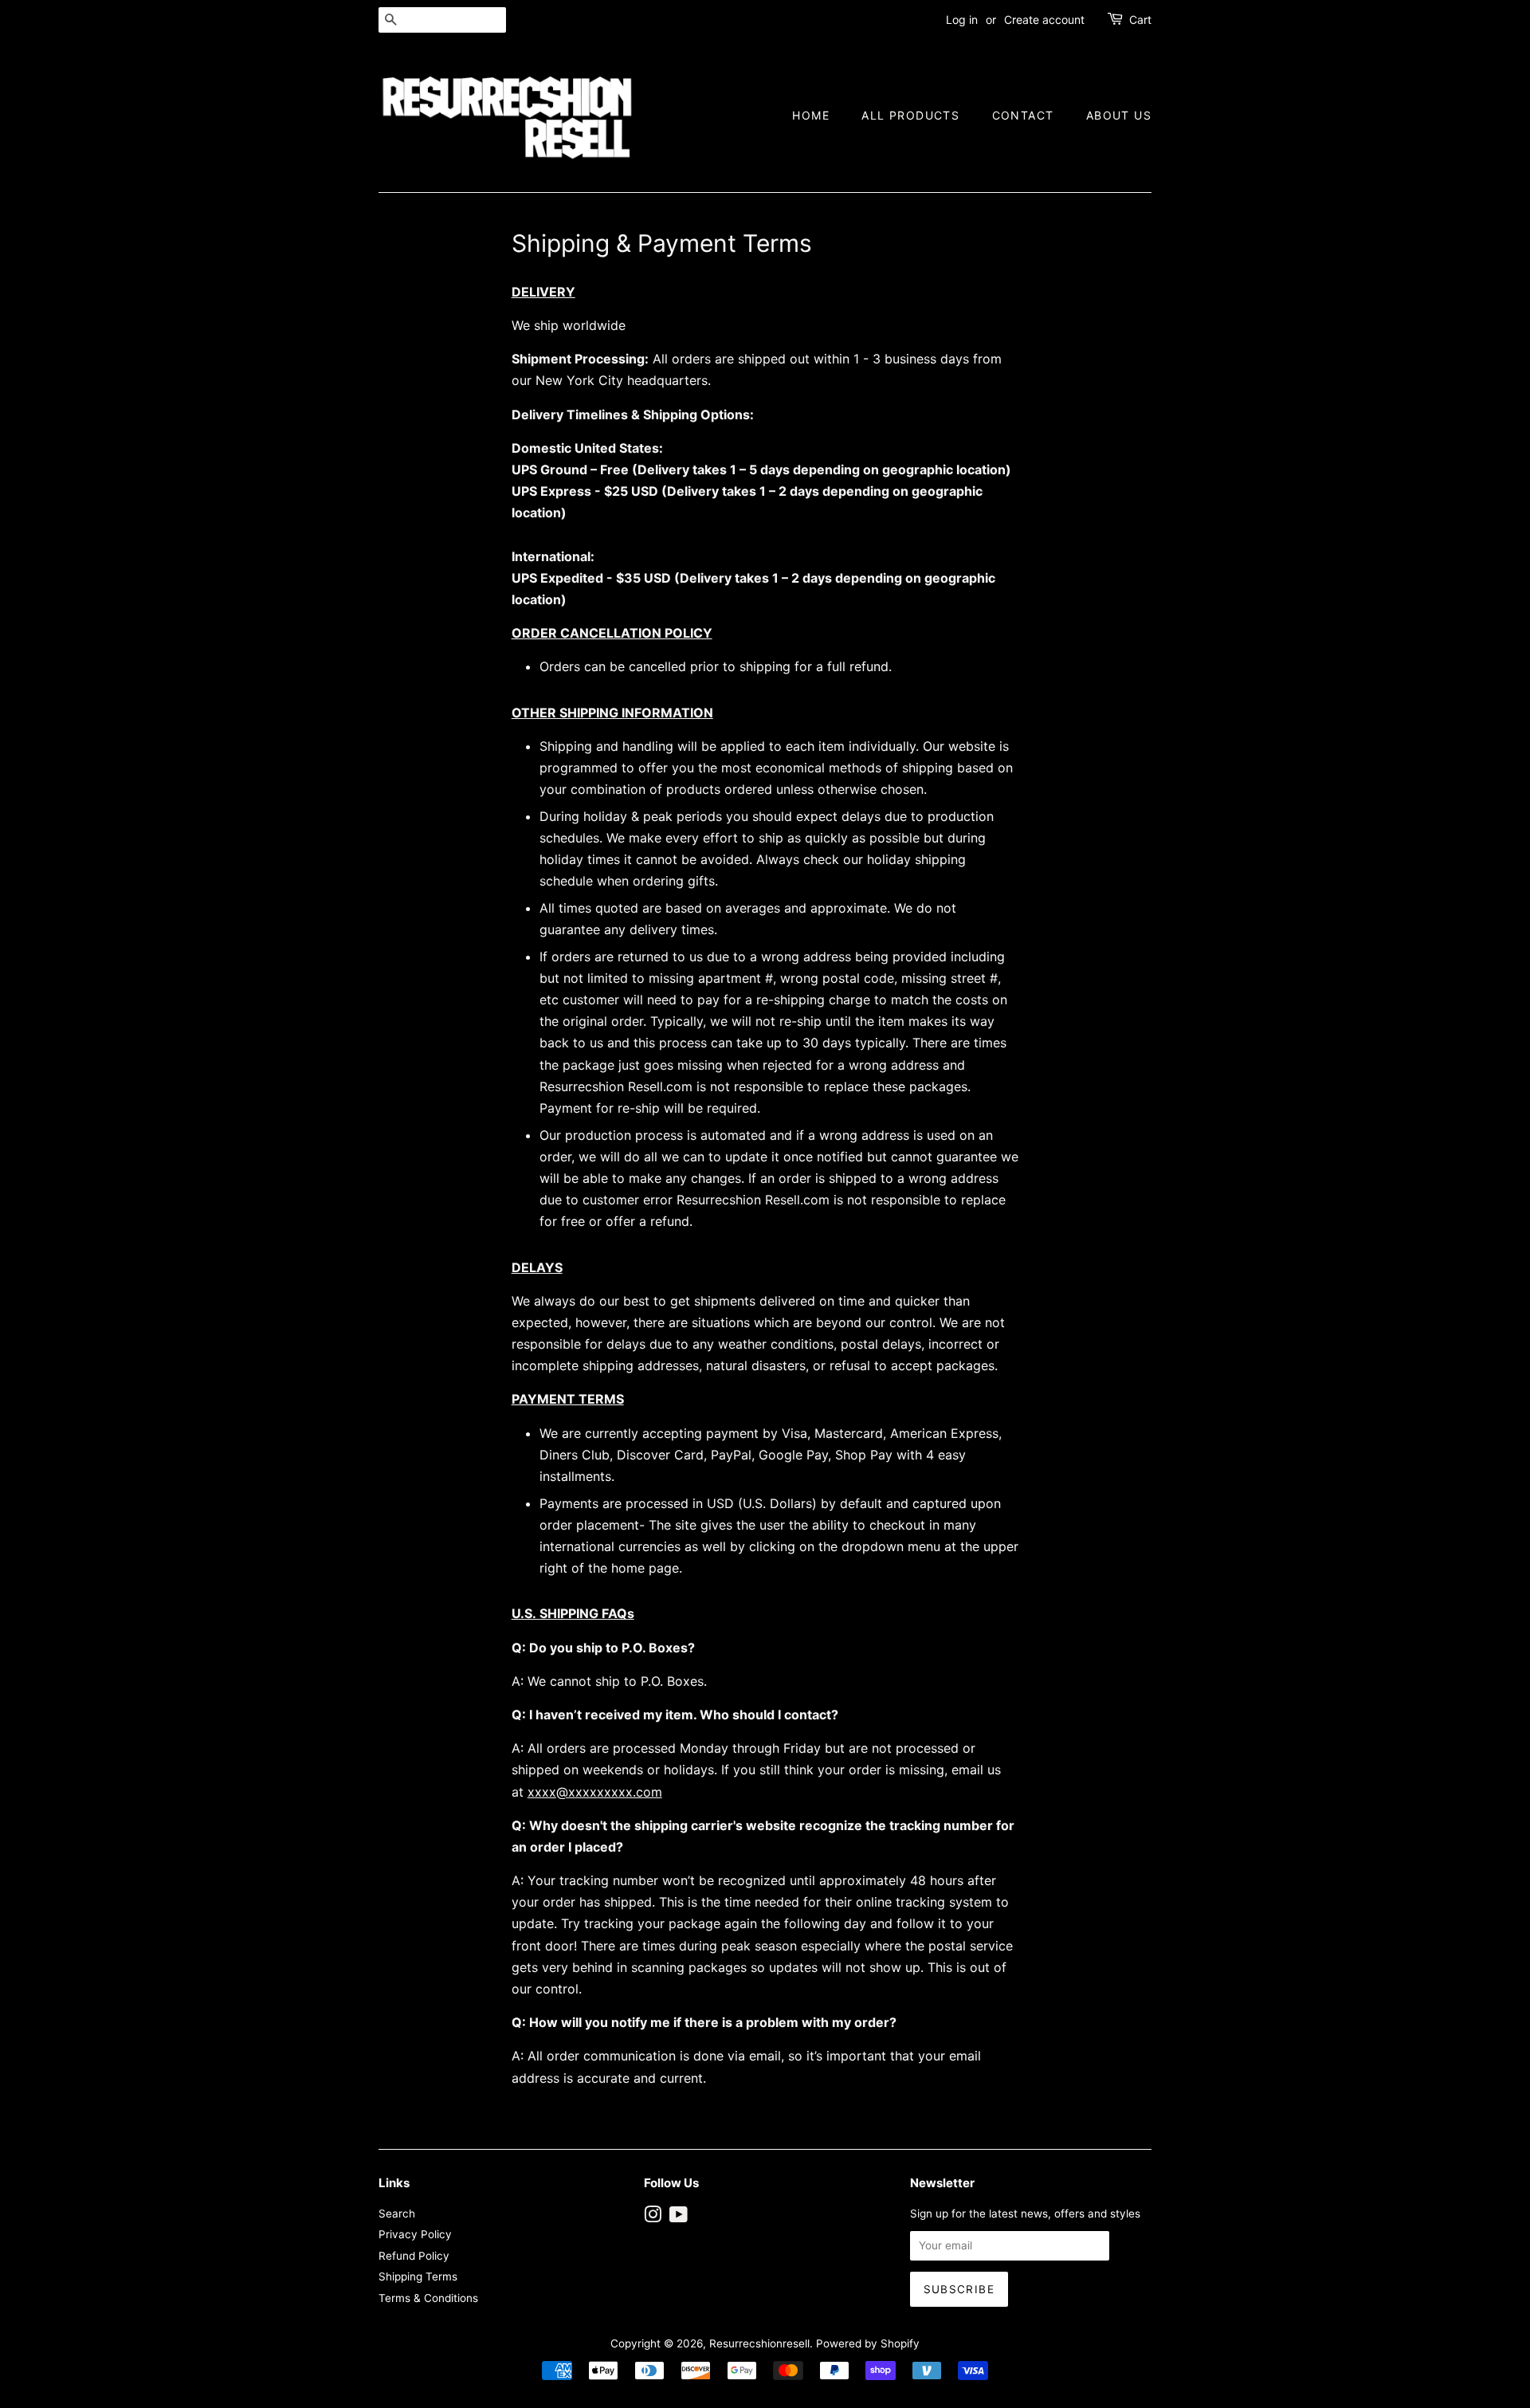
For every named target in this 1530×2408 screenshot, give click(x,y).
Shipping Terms (418, 2276)
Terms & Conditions (428, 2298)
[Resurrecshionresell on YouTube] (679, 2217)
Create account (1044, 20)
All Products (910, 115)
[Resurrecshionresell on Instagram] (653, 2217)
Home (811, 115)
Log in (962, 20)
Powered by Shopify (868, 2343)
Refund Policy (414, 2256)
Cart (1140, 20)
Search (397, 2214)
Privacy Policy (415, 2234)
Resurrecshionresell (759, 2343)
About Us (1119, 115)
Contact (1023, 115)
